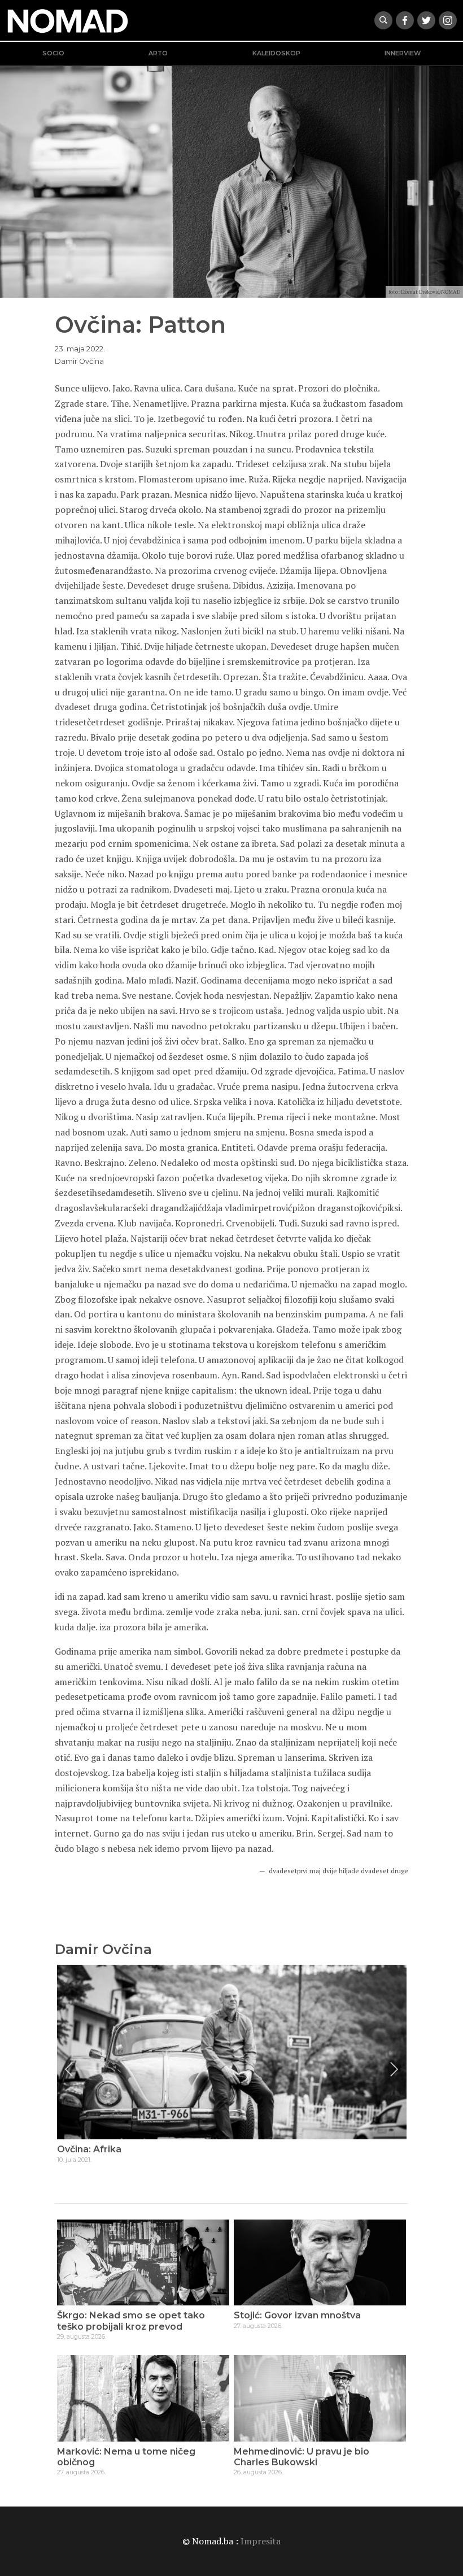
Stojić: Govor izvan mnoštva (297, 2315)
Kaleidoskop (276, 53)
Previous (69, 2069)
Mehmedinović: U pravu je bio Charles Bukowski (302, 2457)
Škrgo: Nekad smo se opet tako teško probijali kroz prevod (131, 2321)
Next (394, 2069)
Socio (53, 53)
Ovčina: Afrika (89, 2149)
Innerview (403, 53)
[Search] (383, 20)
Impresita (261, 2541)
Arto (158, 53)
